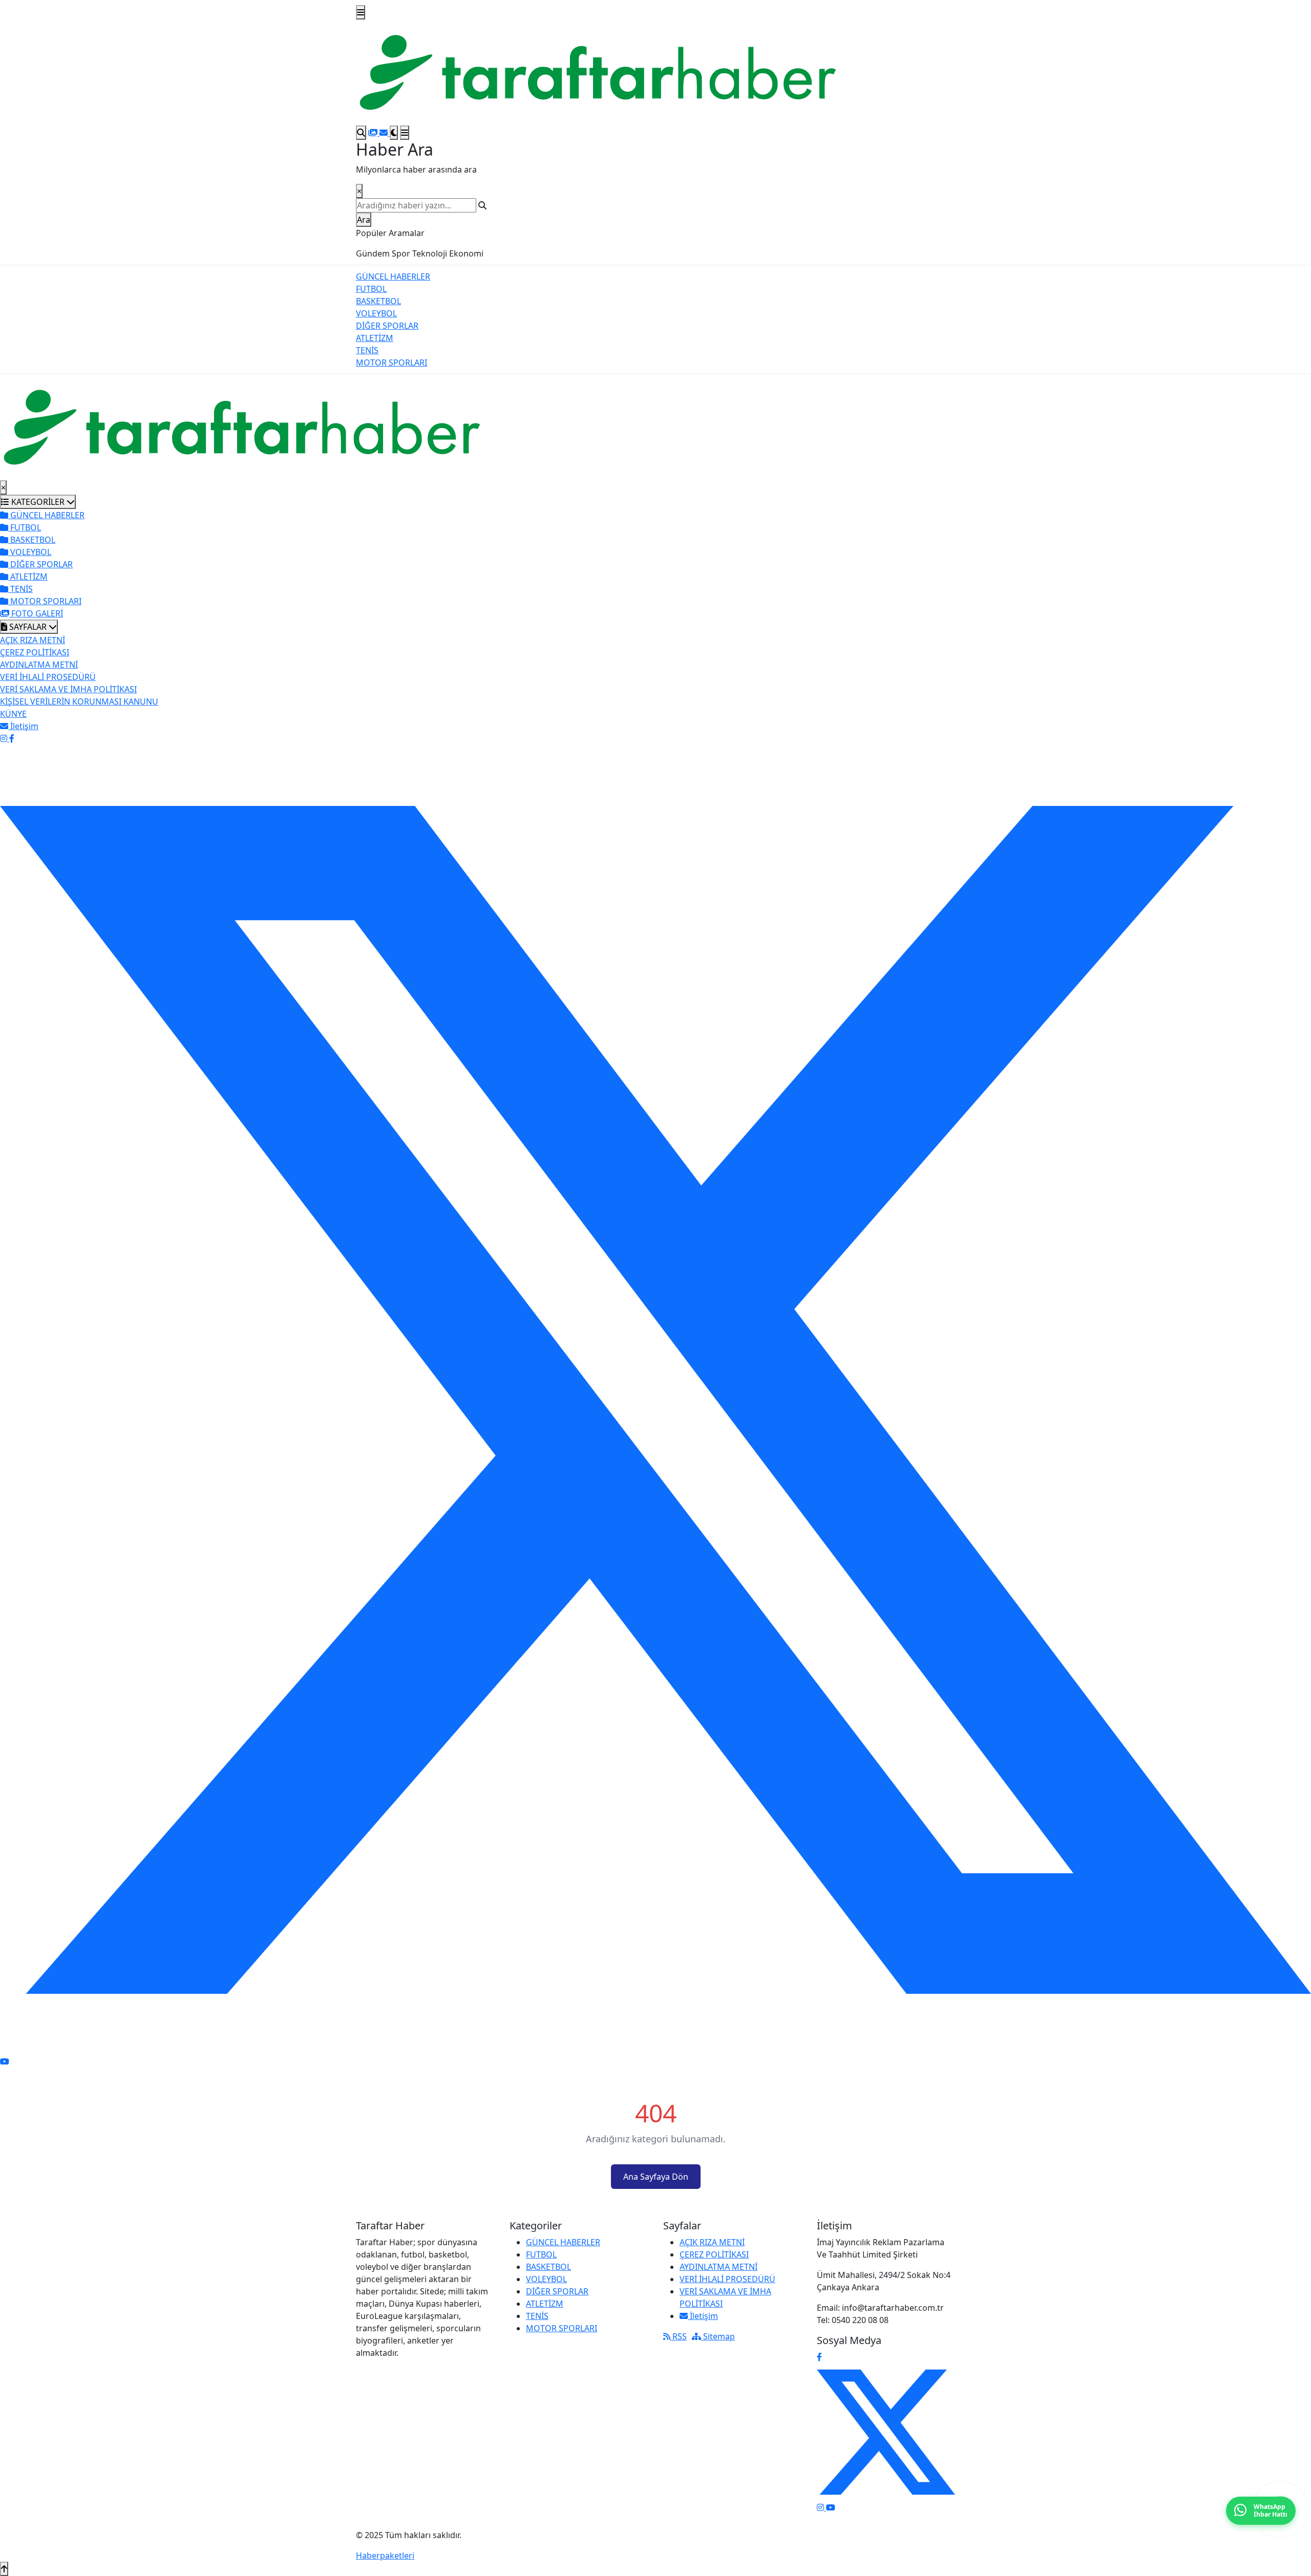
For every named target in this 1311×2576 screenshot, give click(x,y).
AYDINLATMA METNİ (39, 665)
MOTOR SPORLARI (392, 363)
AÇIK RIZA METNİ (33, 640)
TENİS (367, 350)
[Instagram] (5, 738)
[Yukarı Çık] (4, 2569)
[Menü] (361, 12)
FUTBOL (371, 289)
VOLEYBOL (376, 313)
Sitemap (718, 2336)
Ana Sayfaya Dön (656, 2177)
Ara (364, 220)
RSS (679, 2336)
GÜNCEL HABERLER (393, 276)
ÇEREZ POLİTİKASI (35, 652)
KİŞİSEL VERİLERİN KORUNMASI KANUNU (79, 701)
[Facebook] (12, 738)
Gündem (373, 253)
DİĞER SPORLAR (387, 326)
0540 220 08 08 (860, 2320)
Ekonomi (466, 253)
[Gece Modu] (394, 133)
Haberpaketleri (385, 2556)
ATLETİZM (375, 338)
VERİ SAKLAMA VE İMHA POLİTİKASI (68, 689)
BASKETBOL (378, 301)
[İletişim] (385, 133)
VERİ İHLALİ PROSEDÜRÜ (48, 677)
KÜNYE (13, 714)
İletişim (703, 2316)
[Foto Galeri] (374, 133)
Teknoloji (430, 253)
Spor (401, 253)
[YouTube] (5, 2061)
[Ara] (361, 133)
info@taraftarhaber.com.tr (893, 2308)
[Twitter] (655, 1399)
